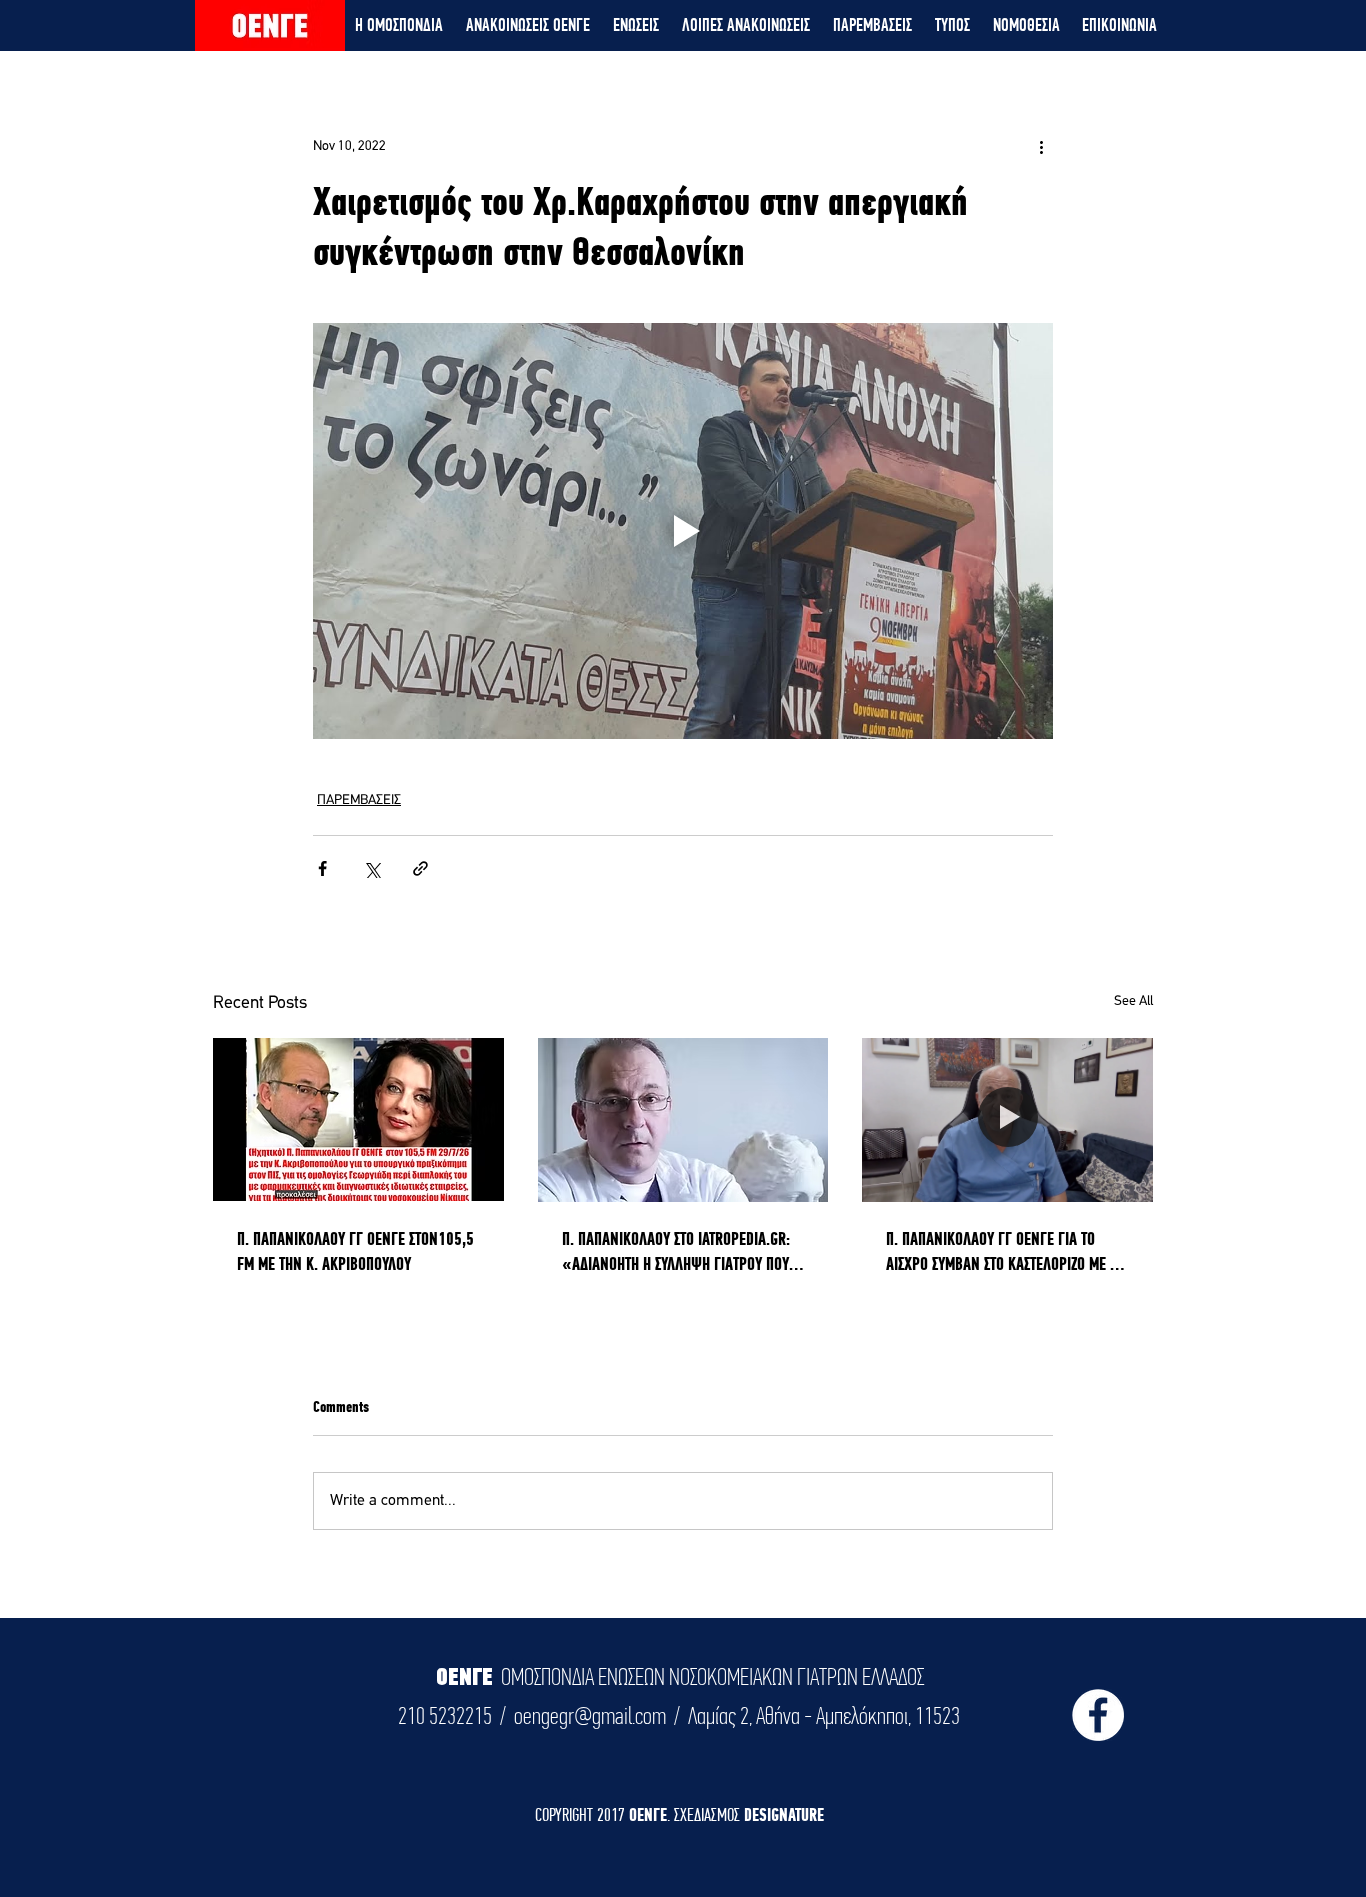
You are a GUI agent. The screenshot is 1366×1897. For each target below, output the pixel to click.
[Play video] (683, 531)
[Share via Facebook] (322, 868)
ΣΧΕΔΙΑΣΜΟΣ (709, 1814)
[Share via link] (420, 868)
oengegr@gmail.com (590, 1716)
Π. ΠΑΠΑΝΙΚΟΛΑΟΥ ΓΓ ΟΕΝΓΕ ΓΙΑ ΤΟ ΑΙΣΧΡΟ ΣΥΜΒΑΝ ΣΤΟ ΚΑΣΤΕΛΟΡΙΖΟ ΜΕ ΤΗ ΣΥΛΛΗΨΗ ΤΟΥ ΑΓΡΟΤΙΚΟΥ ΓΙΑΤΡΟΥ (1005, 1252)
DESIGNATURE (784, 1814)
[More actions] (1041, 146)
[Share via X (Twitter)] (371, 868)
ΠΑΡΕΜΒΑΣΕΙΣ (359, 800)
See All (1133, 1001)
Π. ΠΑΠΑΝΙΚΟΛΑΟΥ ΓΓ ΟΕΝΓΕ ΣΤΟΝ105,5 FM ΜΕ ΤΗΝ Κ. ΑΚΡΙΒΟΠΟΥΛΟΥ (355, 1251)
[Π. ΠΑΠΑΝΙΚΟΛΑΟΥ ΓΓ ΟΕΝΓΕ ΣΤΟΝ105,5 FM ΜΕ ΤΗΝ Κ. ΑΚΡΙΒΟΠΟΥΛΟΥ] (358, 1119)
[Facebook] (1098, 1715)
